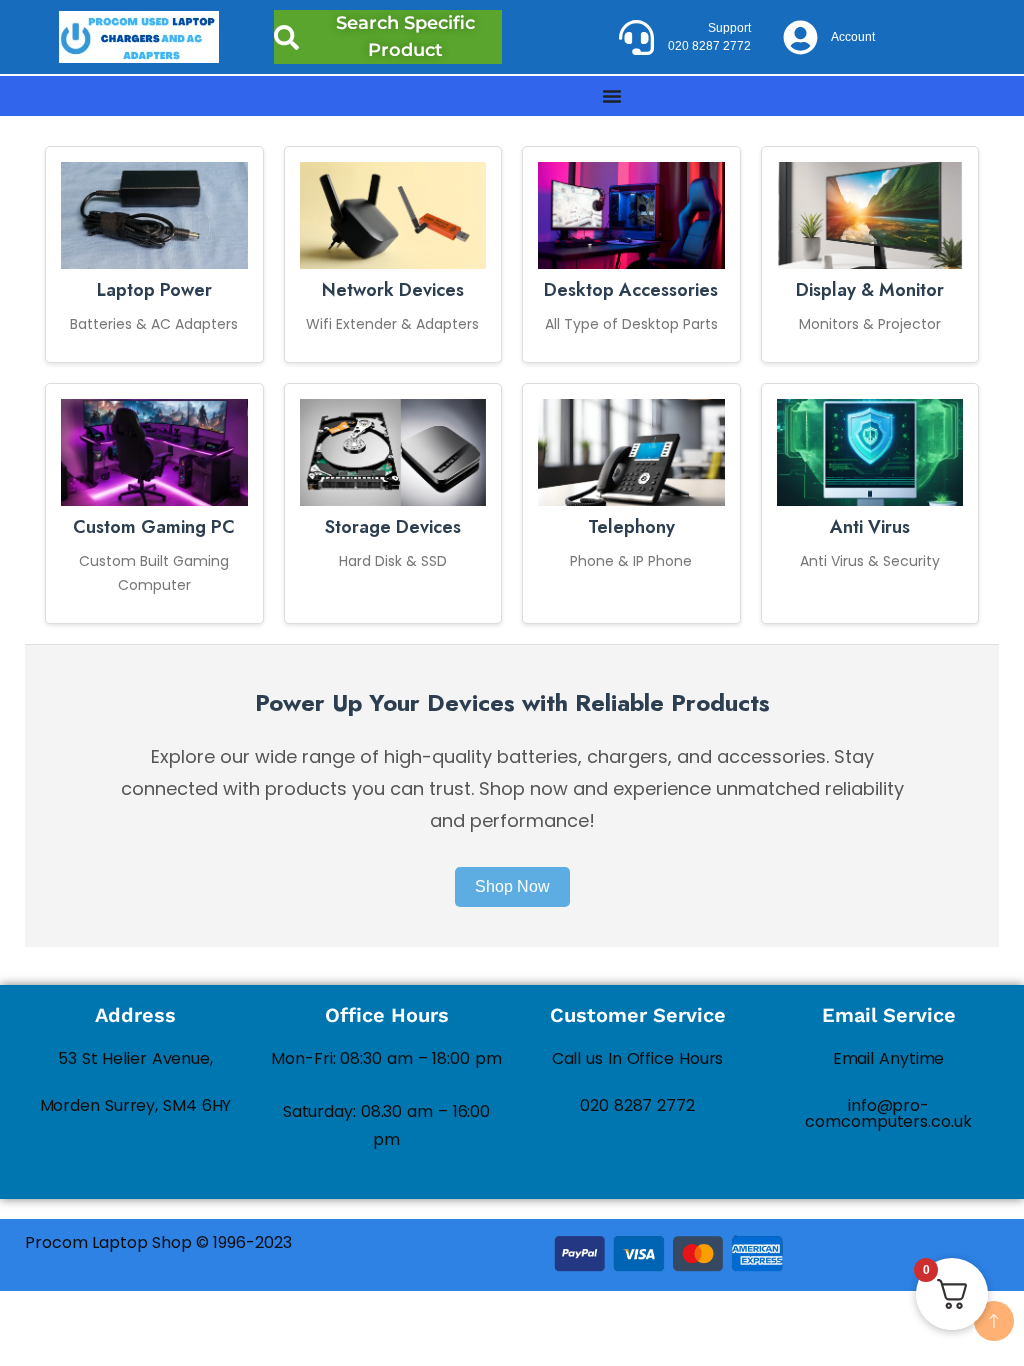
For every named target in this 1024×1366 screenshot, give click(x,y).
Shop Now (512, 886)
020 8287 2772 (637, 1105)
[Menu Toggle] (612, 96)
